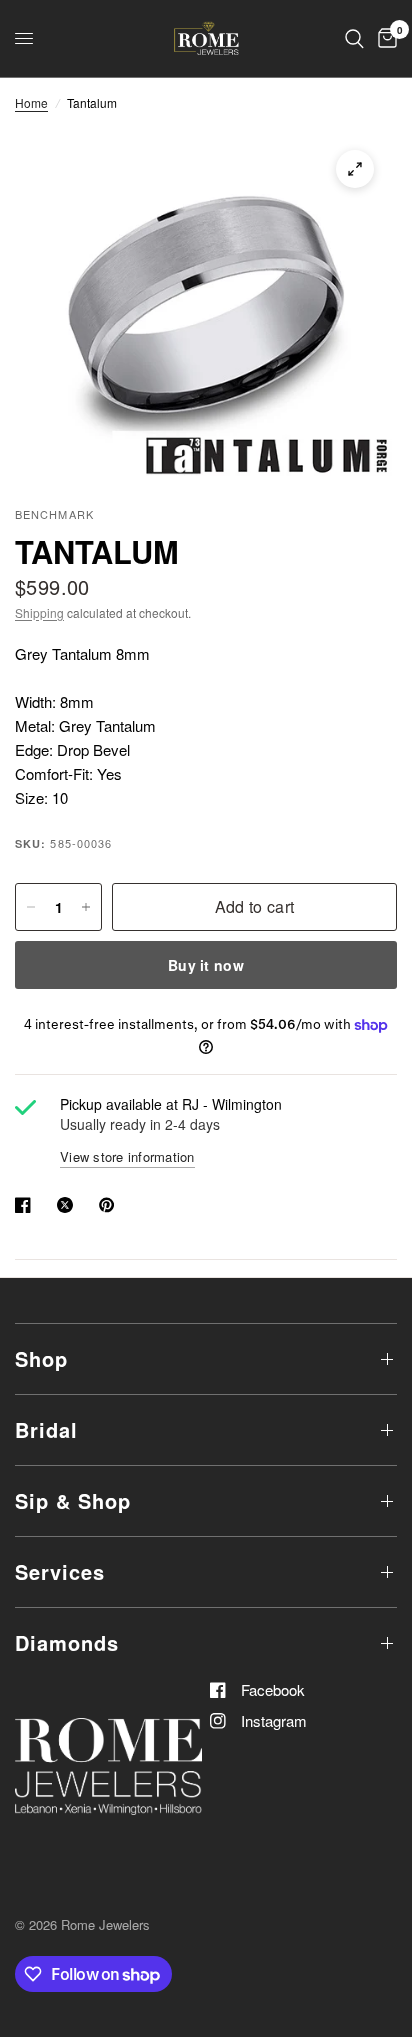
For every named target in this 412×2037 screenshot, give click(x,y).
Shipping (39, 612)
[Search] (354, 38)
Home (31, 102)
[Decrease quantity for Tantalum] (31, 907)
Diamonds (67, 1642)
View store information (127, 1156)
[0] (384, 38)
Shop (41, 1358)
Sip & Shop (73, 1500)
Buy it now (206, 965)
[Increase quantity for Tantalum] (86, 907)
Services (60, 1571)
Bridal (46, 1429)
